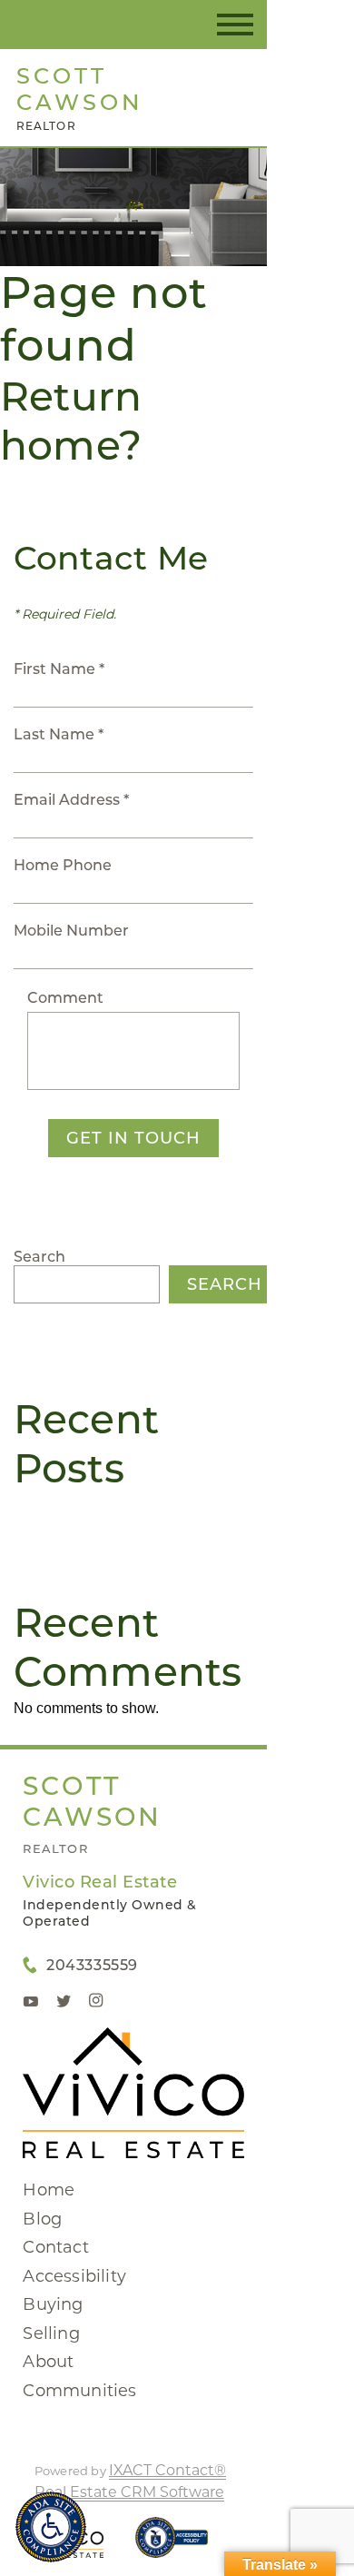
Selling (51, 2333)
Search (39, 1257)
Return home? (71, 421)
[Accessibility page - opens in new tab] (172, 2546)
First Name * (59, 669)
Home (49, 2190)
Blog (42, 2219)
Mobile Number (71, 931)
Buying (53, 2304)
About (48, 2362)
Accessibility (74, 2276)
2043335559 (92, 1965)
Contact (55, 2247)
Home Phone (63, 865)
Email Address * (71, 800)
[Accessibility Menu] (51, 2527)
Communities (79, 2391)
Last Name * (59, 734)
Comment (65, 998)
